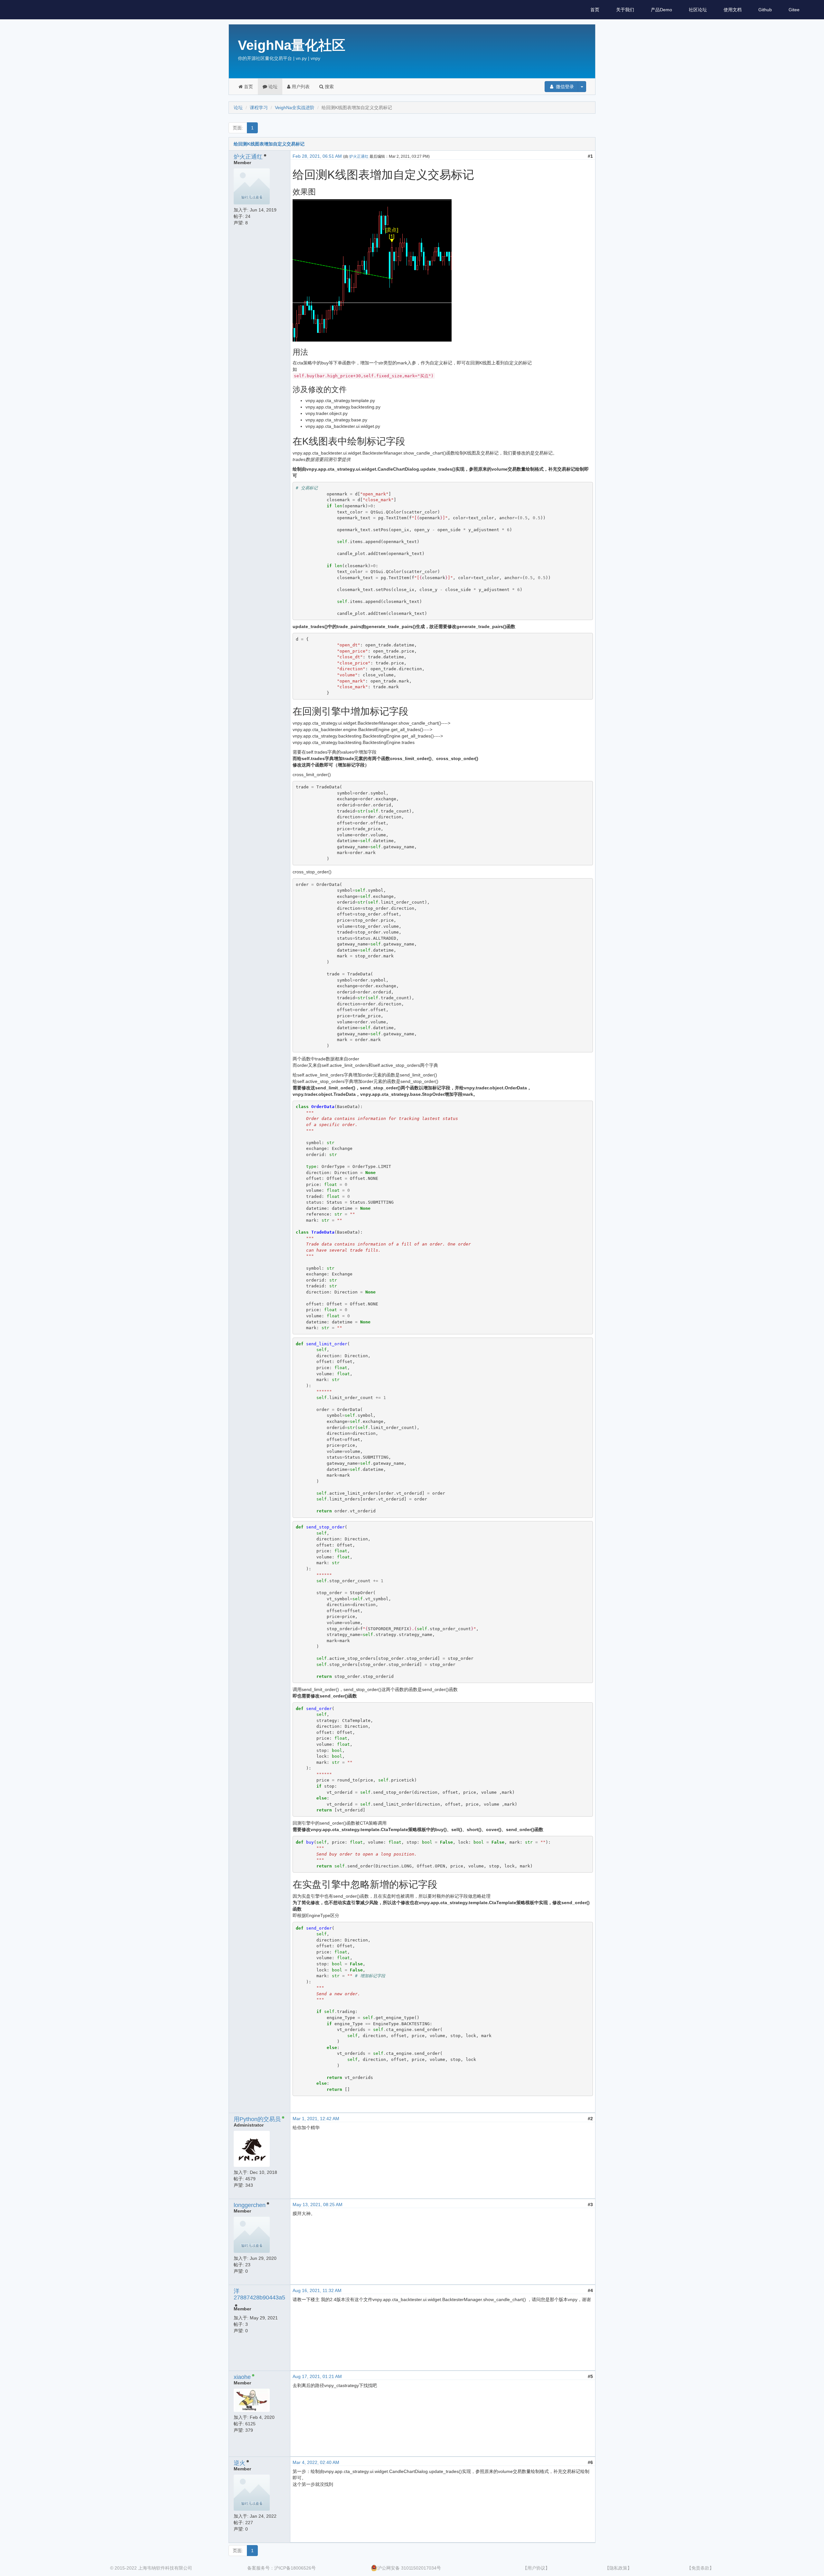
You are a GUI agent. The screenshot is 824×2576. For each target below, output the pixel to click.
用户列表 (300, 87)
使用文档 (733, 10)
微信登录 (564, 87)
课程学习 (259, 108)
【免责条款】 (700, 2568)
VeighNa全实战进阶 (295, 108)
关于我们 (625, 10)
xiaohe (242, 2377)
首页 (595, 10)
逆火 (239, 2463)
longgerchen (250, 2205)
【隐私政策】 (618, 2568)
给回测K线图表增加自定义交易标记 (269, 144)
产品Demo (661, 10)
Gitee (794, 10)
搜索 (329, 87)
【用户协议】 (536, 2568)
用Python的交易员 (257, 2119)
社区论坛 (698, 10)
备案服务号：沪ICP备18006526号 (281, 2568)
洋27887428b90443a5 (259, 2294)
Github (765, 10)
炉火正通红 (248, 157)
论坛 (272, 87)
